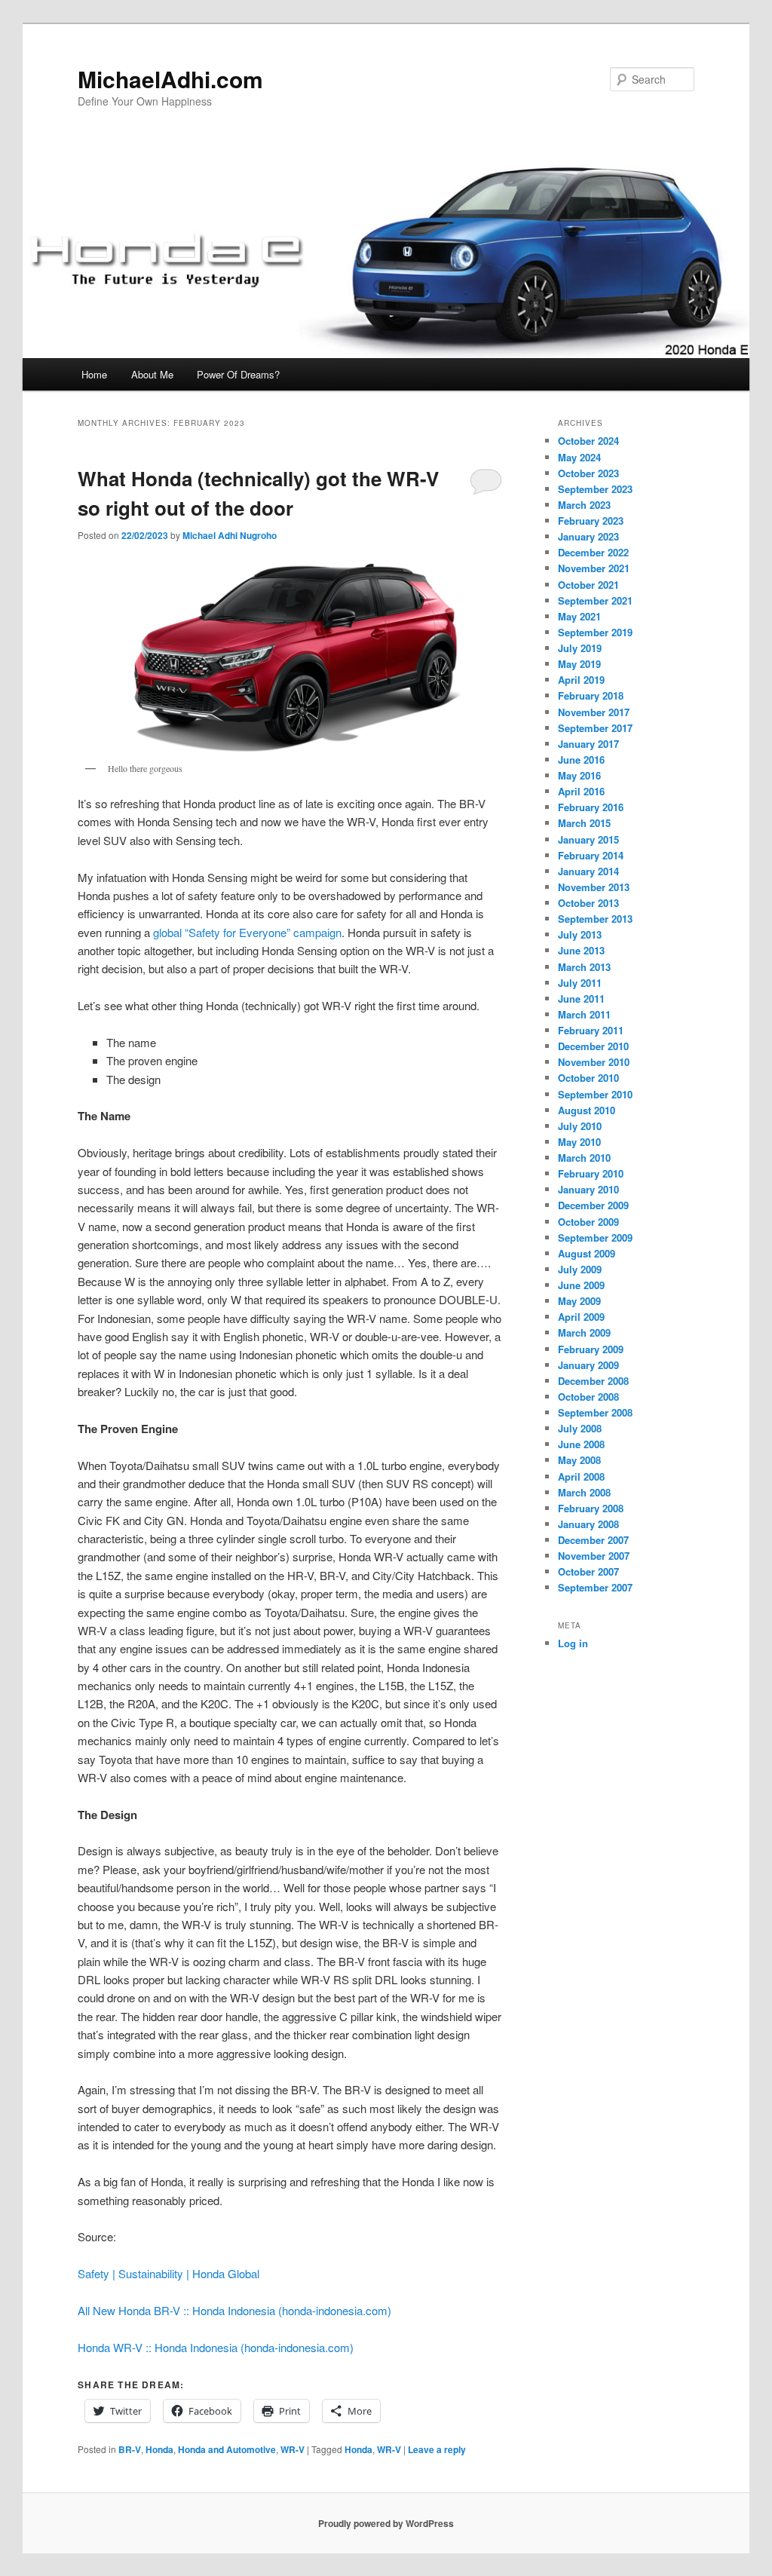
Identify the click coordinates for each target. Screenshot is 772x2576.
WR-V (293, 2449)
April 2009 (581, 1317)
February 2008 (591, 1508)
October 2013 (588, 903)
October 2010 (588, 1078)
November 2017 (594, 712)
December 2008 (593, 1381)
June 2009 (581, 1285)
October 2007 (588, 1571)
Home (94, 374)
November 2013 (594, 887)
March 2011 (584, 1014)
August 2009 (587, 1253)
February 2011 (591, 1030)
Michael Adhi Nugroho (230, 535)
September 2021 (595, 600)
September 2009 (595, 1237)
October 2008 (588, 1397)
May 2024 (579, 457)
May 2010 (579, 1142)
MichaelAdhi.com (170, 79)
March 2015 (584, 823)
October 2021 (588, 585)
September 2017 (595, 728)
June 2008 (581, 1444)
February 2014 (591, 855)
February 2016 (591, 807)
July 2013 (580, 934)
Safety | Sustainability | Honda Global (168, 2273)
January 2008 (588, 1524)
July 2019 (580, 648)
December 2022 (593, 552)
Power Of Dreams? (238, 374)
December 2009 (593, 1205)
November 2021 (594, 568)
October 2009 (588, 1222)
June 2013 (581, 950)
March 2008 (584, 1492)
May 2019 (579, 664)
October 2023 (588, 473)
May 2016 (579, 775)
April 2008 (581, 1476)
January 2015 (588, 839)
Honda (159, 2449)
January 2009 (588, 1365)
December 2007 (593, 1540)
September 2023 (595, 489)
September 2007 (595, 1587)
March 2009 (584, 1332)
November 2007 (594, 1556)
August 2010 (587, 1110)
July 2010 (580, 1126)
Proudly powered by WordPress (386, 2523)
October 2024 (588, 441)
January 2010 (588, 1189)
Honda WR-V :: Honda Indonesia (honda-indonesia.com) (216, 2347)
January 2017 (588, 744)
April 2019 (581, 680)
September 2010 (595, 1094)
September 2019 (595, 632)
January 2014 (588, 871)
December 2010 (593, 1046)
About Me (152, 374)
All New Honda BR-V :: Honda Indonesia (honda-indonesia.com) (234, 2310)
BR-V (130, 2449)
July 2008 (580, 1428)
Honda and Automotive (227, 2449)
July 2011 (580, 983)
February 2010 (591, 1173)
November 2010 (594, 1062)
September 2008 (595, 1412)
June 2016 (581, 760)
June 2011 (581, 999)
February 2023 (591, 521)
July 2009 (580, 1269)
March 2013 (584, 967)
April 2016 (581, 791)
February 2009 (591, 1349)
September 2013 (595, 919)
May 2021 (579, 616)
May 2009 (579, 1301)
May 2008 (579, 1460)
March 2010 (584, 1158)
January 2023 (588, 536)
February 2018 (591, 695)
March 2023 (584, 505)
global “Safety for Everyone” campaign (247, 932)
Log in (573, 1643)
